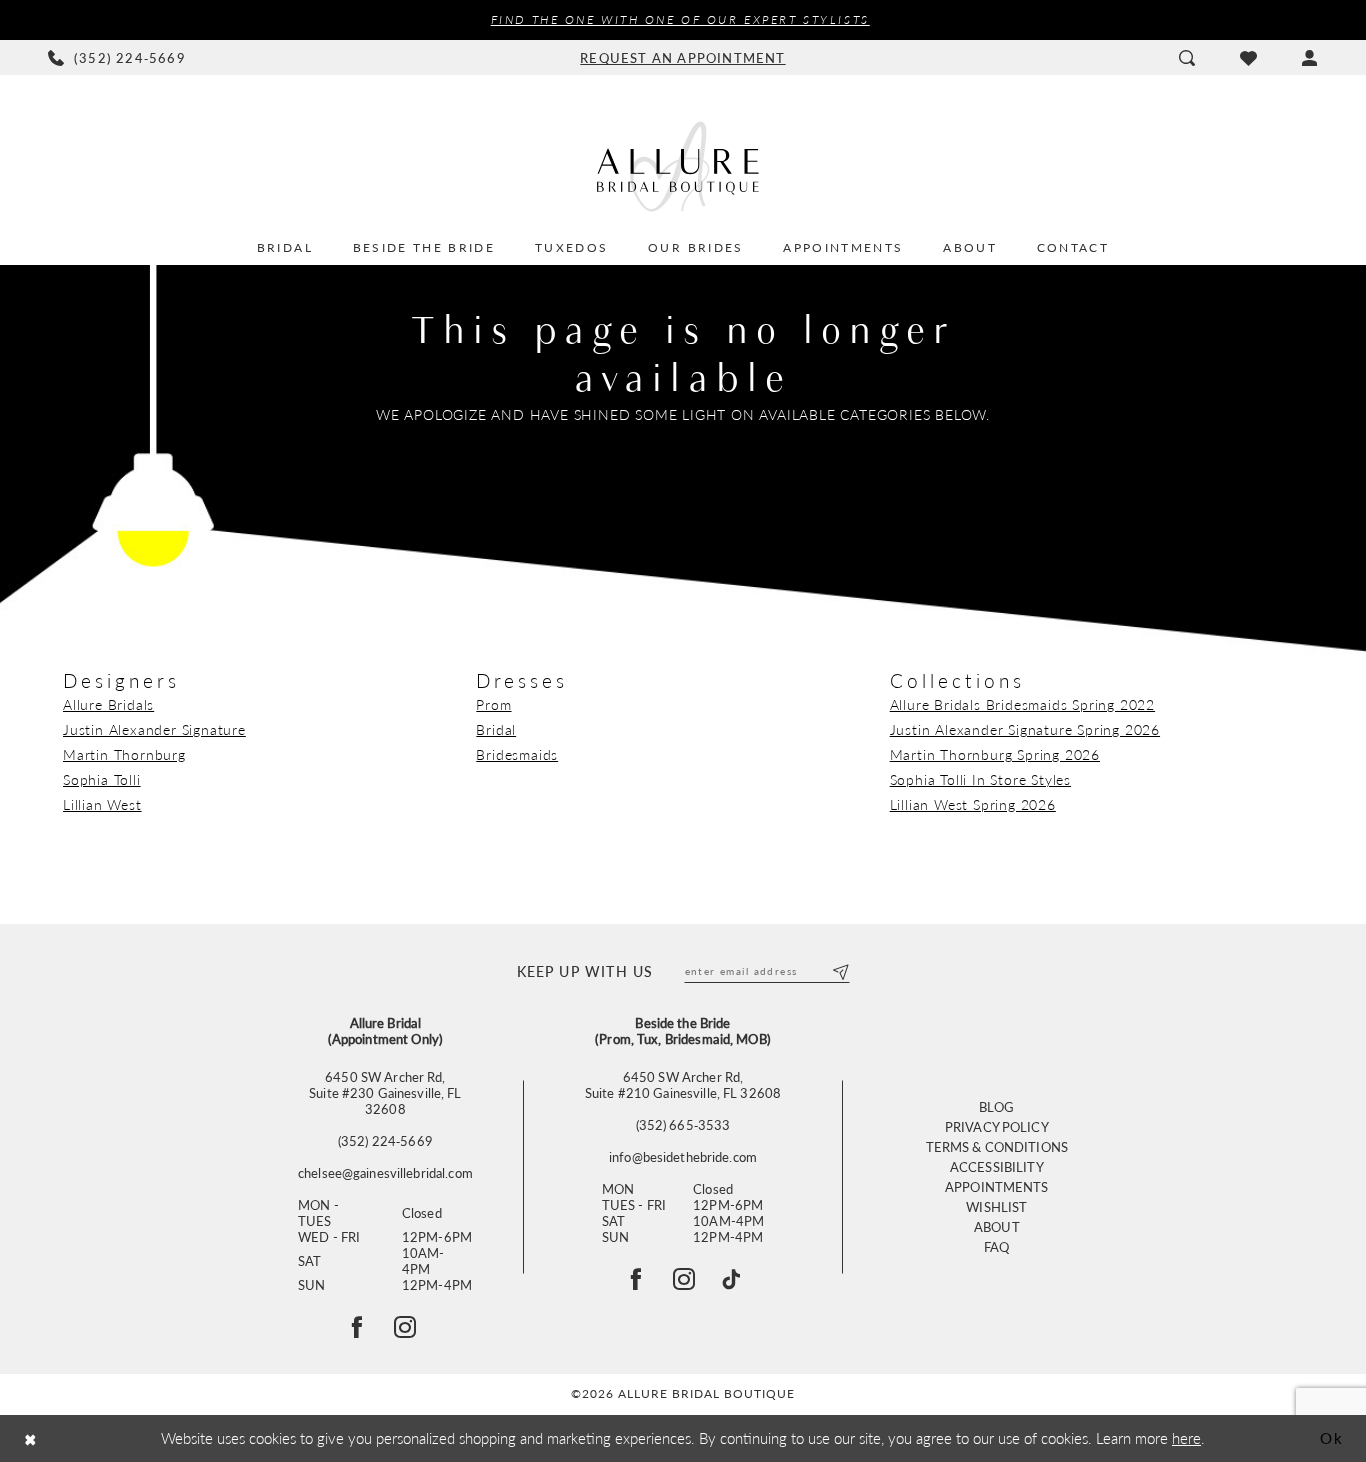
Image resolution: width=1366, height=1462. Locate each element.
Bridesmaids (517, 754)
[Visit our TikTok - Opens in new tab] (731, 1279)
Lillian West (102, 804)
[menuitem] (117, 58)
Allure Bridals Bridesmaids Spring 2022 (1022, 704)
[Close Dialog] (30, 1438)
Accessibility (997, 1166)
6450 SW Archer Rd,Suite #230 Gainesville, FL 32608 (385, 1093)
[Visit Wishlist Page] (1248, 58)
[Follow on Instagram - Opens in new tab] (405, 1327)
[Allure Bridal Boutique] (683, 166)
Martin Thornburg (124, 754)
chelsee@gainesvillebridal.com (385, 1173)
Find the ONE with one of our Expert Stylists (680, 19)
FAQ (996, 1246)
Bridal (496, 729)
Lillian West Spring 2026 (973, 804)
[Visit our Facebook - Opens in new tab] (636, 1279)
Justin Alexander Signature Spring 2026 (1025, 729)
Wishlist (996, 1206)
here (1186, 1437)
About (997, 1226)
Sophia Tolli (102, 779)
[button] (1309, 58)
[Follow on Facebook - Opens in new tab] (357, 1327)
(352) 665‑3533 (683, 1125)
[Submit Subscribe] (839, 971)
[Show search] (1186, 58)
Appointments (997, 1186)
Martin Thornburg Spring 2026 (995, 754)
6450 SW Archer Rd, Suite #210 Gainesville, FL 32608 (683, 1085)
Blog (997, 1106)
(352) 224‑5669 (385, 1141)
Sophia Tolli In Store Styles (980, 779)
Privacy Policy (997, 1126)
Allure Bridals (108, 704)
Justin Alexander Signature (154, 729)
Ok (1332, 1437)
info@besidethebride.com (683, 1157)
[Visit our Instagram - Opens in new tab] (684, 1279)
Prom (493, 704)
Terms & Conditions (997, 1146)
